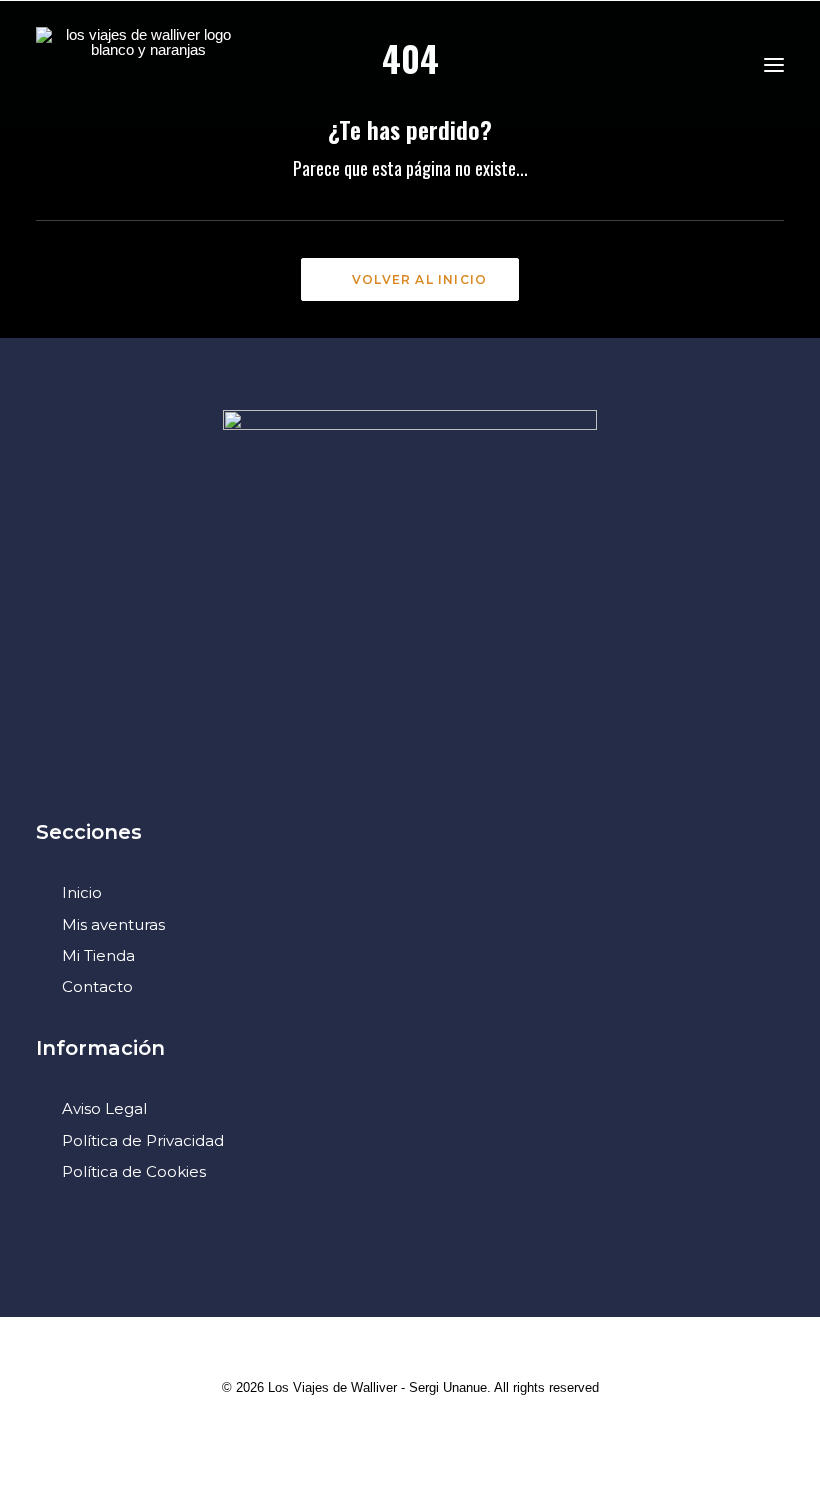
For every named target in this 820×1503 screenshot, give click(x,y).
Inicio (82, 892)
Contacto (97, 986)
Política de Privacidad (143, 1140)
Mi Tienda (98, 955)
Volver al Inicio (419, 279)
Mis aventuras (113, 924)
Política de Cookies (134, 1171)
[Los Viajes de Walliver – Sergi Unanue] (140, 64)
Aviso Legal (104, 1108)
